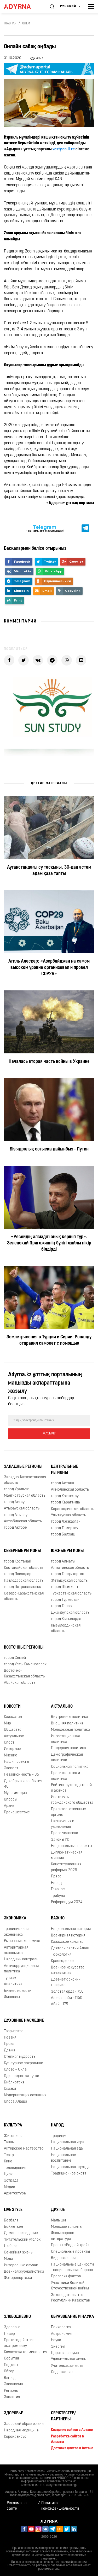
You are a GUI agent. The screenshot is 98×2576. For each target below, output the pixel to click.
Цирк (8, 2174)
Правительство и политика (65, 1776)
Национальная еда (67, 2149)
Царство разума (65, 2353)
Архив (9, 1806)
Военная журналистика (24, 2272)
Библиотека (14, 2083)
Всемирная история (68, 1936)
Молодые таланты (67, 2227)
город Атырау (16, 1515)
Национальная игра (68, 2142)
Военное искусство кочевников (68, 1970)
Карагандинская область (73, 1509)
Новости (12, 1707)
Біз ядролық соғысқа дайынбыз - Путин (49, 1149)
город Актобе (15, 1528)
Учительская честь (67, 2366)
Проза (9, 2044)
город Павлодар (18, 1574)
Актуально (62, 1707)
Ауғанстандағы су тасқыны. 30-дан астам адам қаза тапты (49, 871)
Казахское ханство (67, 1942)
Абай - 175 (59, 2004)
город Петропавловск (22, 1587)
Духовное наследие (24, 2021)
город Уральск (16, 1489)
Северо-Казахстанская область (24, 1596)
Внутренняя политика (70, 1717)
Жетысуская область (69, 1581)
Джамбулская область (70, 1613)
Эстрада (11, 2181)
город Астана (63, 1483)
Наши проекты (16, 1762)
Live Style (13, 2210)
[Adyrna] (22, 7)
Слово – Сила (15, 2070)
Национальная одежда (70, 2167)
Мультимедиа (15, 1793)
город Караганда (65, 1503)
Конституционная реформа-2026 (66, 1867)
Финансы (12, 1997)
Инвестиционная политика (65, 1739)
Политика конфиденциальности (60, 2506)
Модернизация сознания (25, 2095)
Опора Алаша (16, 2102)
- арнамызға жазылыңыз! (45, 528)
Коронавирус (15, 2437)
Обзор (9, 2371)
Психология (61, 2327)
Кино (8, 2161)
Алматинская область (70, 1568)
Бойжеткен (13, 2227)
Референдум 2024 (67, 1902)
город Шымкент (65, 1587)
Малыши (58, 2221)
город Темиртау (65, 1528)
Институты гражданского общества (72, 1800)
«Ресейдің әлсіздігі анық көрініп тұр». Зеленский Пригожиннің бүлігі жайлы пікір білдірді (49, 1243)
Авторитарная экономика (16, 1950)
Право (56, 1876)
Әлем (26, 24)
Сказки (10, 2089)
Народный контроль (21, 1959)
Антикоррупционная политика (21, 1969)
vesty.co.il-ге (64, 149)
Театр (9, 2155)
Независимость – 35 (21, 1775)
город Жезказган (66, 1522)
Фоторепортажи (18, 2278)
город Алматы (63, 1562)
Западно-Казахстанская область (25, 1480)
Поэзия (10, 2038)
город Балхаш (63, 1535)
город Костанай (18, 1562)
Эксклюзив (13, 2384)
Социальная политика (70, 1767)
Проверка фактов (66, 2276)
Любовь (11, 2246)
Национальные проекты (71, 1846)
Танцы (9, 2142)
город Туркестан (65, 1600)
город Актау (14, 1502)
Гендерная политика (68, 1748)
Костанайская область (24, 1568)
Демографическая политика (67, 1757)
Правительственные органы (68, 1812)
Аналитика (13, 1984)
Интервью (12, 1749)
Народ (56, 1883)
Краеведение (62, 1961)
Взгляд (10, 2378)
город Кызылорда (66, 1619)
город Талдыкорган (68, 1574)
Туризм (10, 1978)
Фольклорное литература (63, 2236)
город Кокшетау (65, 1496)
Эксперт (11, 1768)
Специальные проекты (70, 2252)
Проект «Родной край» (70, 2245)
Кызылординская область (66, 1628)
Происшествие (17, 1812)
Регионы (11, 2391)
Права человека (65, 1833)
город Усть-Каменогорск (25, 1664)
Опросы (11, 1800)
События (11, 2359)
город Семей (15, 1658)
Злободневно (17, 2317)
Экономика (15, 1918)
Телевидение (15, 2168)
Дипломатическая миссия (67, 1855)
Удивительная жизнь (68, 2359)
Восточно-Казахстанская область (24, 1674)
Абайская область (20, 1683)
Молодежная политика (70, 1730)
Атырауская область (22, 1509)
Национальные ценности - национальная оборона (72, 2267)
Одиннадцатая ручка (22, 2076)
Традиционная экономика (16, 1932)
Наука (56, 2340)
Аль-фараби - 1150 (67, 1998)
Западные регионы (23, 1467)
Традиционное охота (69, 2174)
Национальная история (71, 1929)
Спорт (9, 1743)
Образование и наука (73, 2317)
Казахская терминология (25, 2352)
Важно (58, 1918)
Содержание (62, 2372)
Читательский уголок (22, 2240)
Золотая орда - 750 (67, 1992)
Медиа (10, 2187)
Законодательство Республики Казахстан (71, 2298)
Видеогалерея (63, 2258)
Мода (8, 2259)
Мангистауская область (25, 1496)
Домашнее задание (21, 2233)
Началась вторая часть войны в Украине (49, 1062)
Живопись (13, 2136)
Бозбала (11, 2221)
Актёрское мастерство (24, 2149)
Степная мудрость (20, 2057)
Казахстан (13, 1717)
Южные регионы (67, 1551)
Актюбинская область (23, 1521)
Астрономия (62, 2334)
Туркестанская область (71, 1594)
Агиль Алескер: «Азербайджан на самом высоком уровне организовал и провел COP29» (49, 968)
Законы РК (60, 1840)
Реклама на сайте (17, 2506)
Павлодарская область (24, 1581)
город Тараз (61, 1606)
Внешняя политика (67, 1724)
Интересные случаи (21, 2265)
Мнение (11, 1756)
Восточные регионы (24, 1648)
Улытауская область (68, 1515)
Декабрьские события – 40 (24, 1784)
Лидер (9, 2334)
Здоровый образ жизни (24, 2424)
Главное (58, 1889)
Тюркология (61, 1955)
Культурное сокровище (24, 2063)
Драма (10, 2050)
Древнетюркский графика (66, 1982)
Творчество (14, 2031)
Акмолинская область (70, 1490)
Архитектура (15, 2194)
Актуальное (14, 1736)
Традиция (59, 2136)
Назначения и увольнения (63, 1824)
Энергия (58, 2347)
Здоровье (12, 2327)
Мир (7, 1724)
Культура (13, 2125)
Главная (10, 24)
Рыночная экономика (22, 1941)
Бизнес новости (18, 1991)
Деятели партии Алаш (70, 1948)
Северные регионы (22, 1551)
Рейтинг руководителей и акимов (71, 1788)
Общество (13, 1730)
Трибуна (58, 1896)
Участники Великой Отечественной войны (70, 2286)
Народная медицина (21, 2430)
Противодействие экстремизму (19, 2343)
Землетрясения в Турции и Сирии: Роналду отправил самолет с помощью (49, 1340)
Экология (12, 2397)
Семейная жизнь (18, 2253)
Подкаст (11, 2365)
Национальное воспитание (64, 2158)
